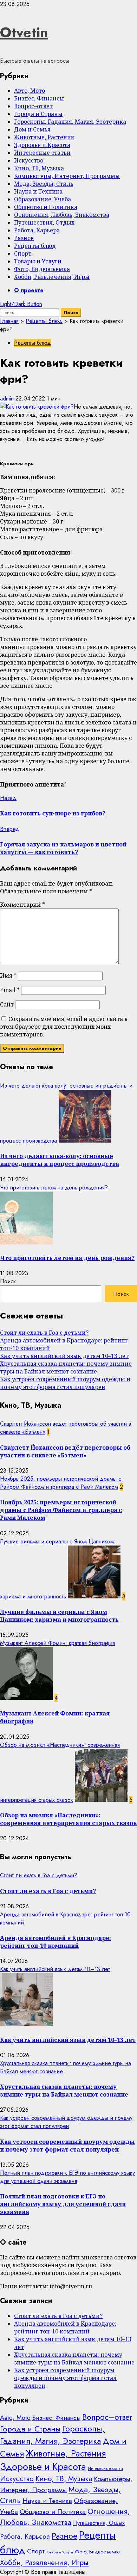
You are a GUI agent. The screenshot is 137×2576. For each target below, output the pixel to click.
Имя (8, 975)
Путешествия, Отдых (44, 222)
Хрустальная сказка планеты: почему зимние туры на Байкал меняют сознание (66, 1367)
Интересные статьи (42, 153)
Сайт (7, 1004)
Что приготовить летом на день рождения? (54, 1188)
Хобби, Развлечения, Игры (52, 277)
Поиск (8, 1281)
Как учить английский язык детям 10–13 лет (64, 1356)
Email (10, 990)
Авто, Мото (30, 91)
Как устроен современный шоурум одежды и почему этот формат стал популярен (65, 1383)
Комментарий (22, 905)
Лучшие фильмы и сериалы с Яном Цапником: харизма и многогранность (59, 1616)
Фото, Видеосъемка (42, 269)
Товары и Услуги (38, 261)
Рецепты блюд (35, 246)
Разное (24, 238)
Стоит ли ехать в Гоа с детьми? (44, 1333)
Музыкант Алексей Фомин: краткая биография (57, 1643)
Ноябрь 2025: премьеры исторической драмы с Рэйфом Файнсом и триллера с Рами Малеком (61, 1483)
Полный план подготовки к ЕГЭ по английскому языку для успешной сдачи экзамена (67, 2177)
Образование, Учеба (43, 199)
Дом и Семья (32, 129)
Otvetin (24, 32)
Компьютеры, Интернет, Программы (67, 176)
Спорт (23, 253)
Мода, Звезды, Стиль (44, 184)
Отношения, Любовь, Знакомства (62, 215)
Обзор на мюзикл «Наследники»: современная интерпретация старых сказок (68, 1819)
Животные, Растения (44, 137)
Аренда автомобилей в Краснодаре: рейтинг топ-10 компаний (56, 1942)
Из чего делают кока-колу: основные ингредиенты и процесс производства (60, 1160)
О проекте (29, 290)
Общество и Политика (46, 207)
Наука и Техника (38, 191)
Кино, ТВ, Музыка (39, 168)
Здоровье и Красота (42, 145)
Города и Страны (38, 114)
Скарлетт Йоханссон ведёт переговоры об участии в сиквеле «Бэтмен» (65, 1451)
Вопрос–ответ (33, 106)
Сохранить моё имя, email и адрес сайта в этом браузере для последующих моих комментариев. (64, 1027)
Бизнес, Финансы (39, 98)
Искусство (29, 160)
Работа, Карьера (37, 230)
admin (8, 399)
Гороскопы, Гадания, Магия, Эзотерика (70, 122)
